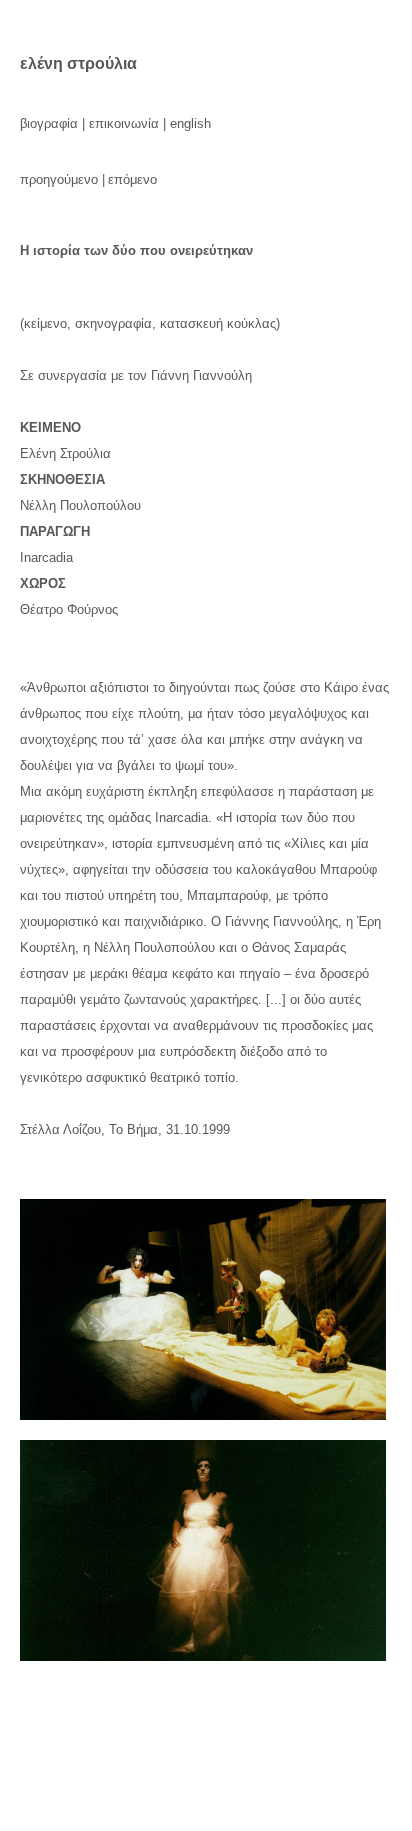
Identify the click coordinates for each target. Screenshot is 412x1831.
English (190, 123)
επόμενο (132, 179)
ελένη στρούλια (78, 63)
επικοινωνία (124, 123)
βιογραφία (49, 123)
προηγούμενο (59, 179)
